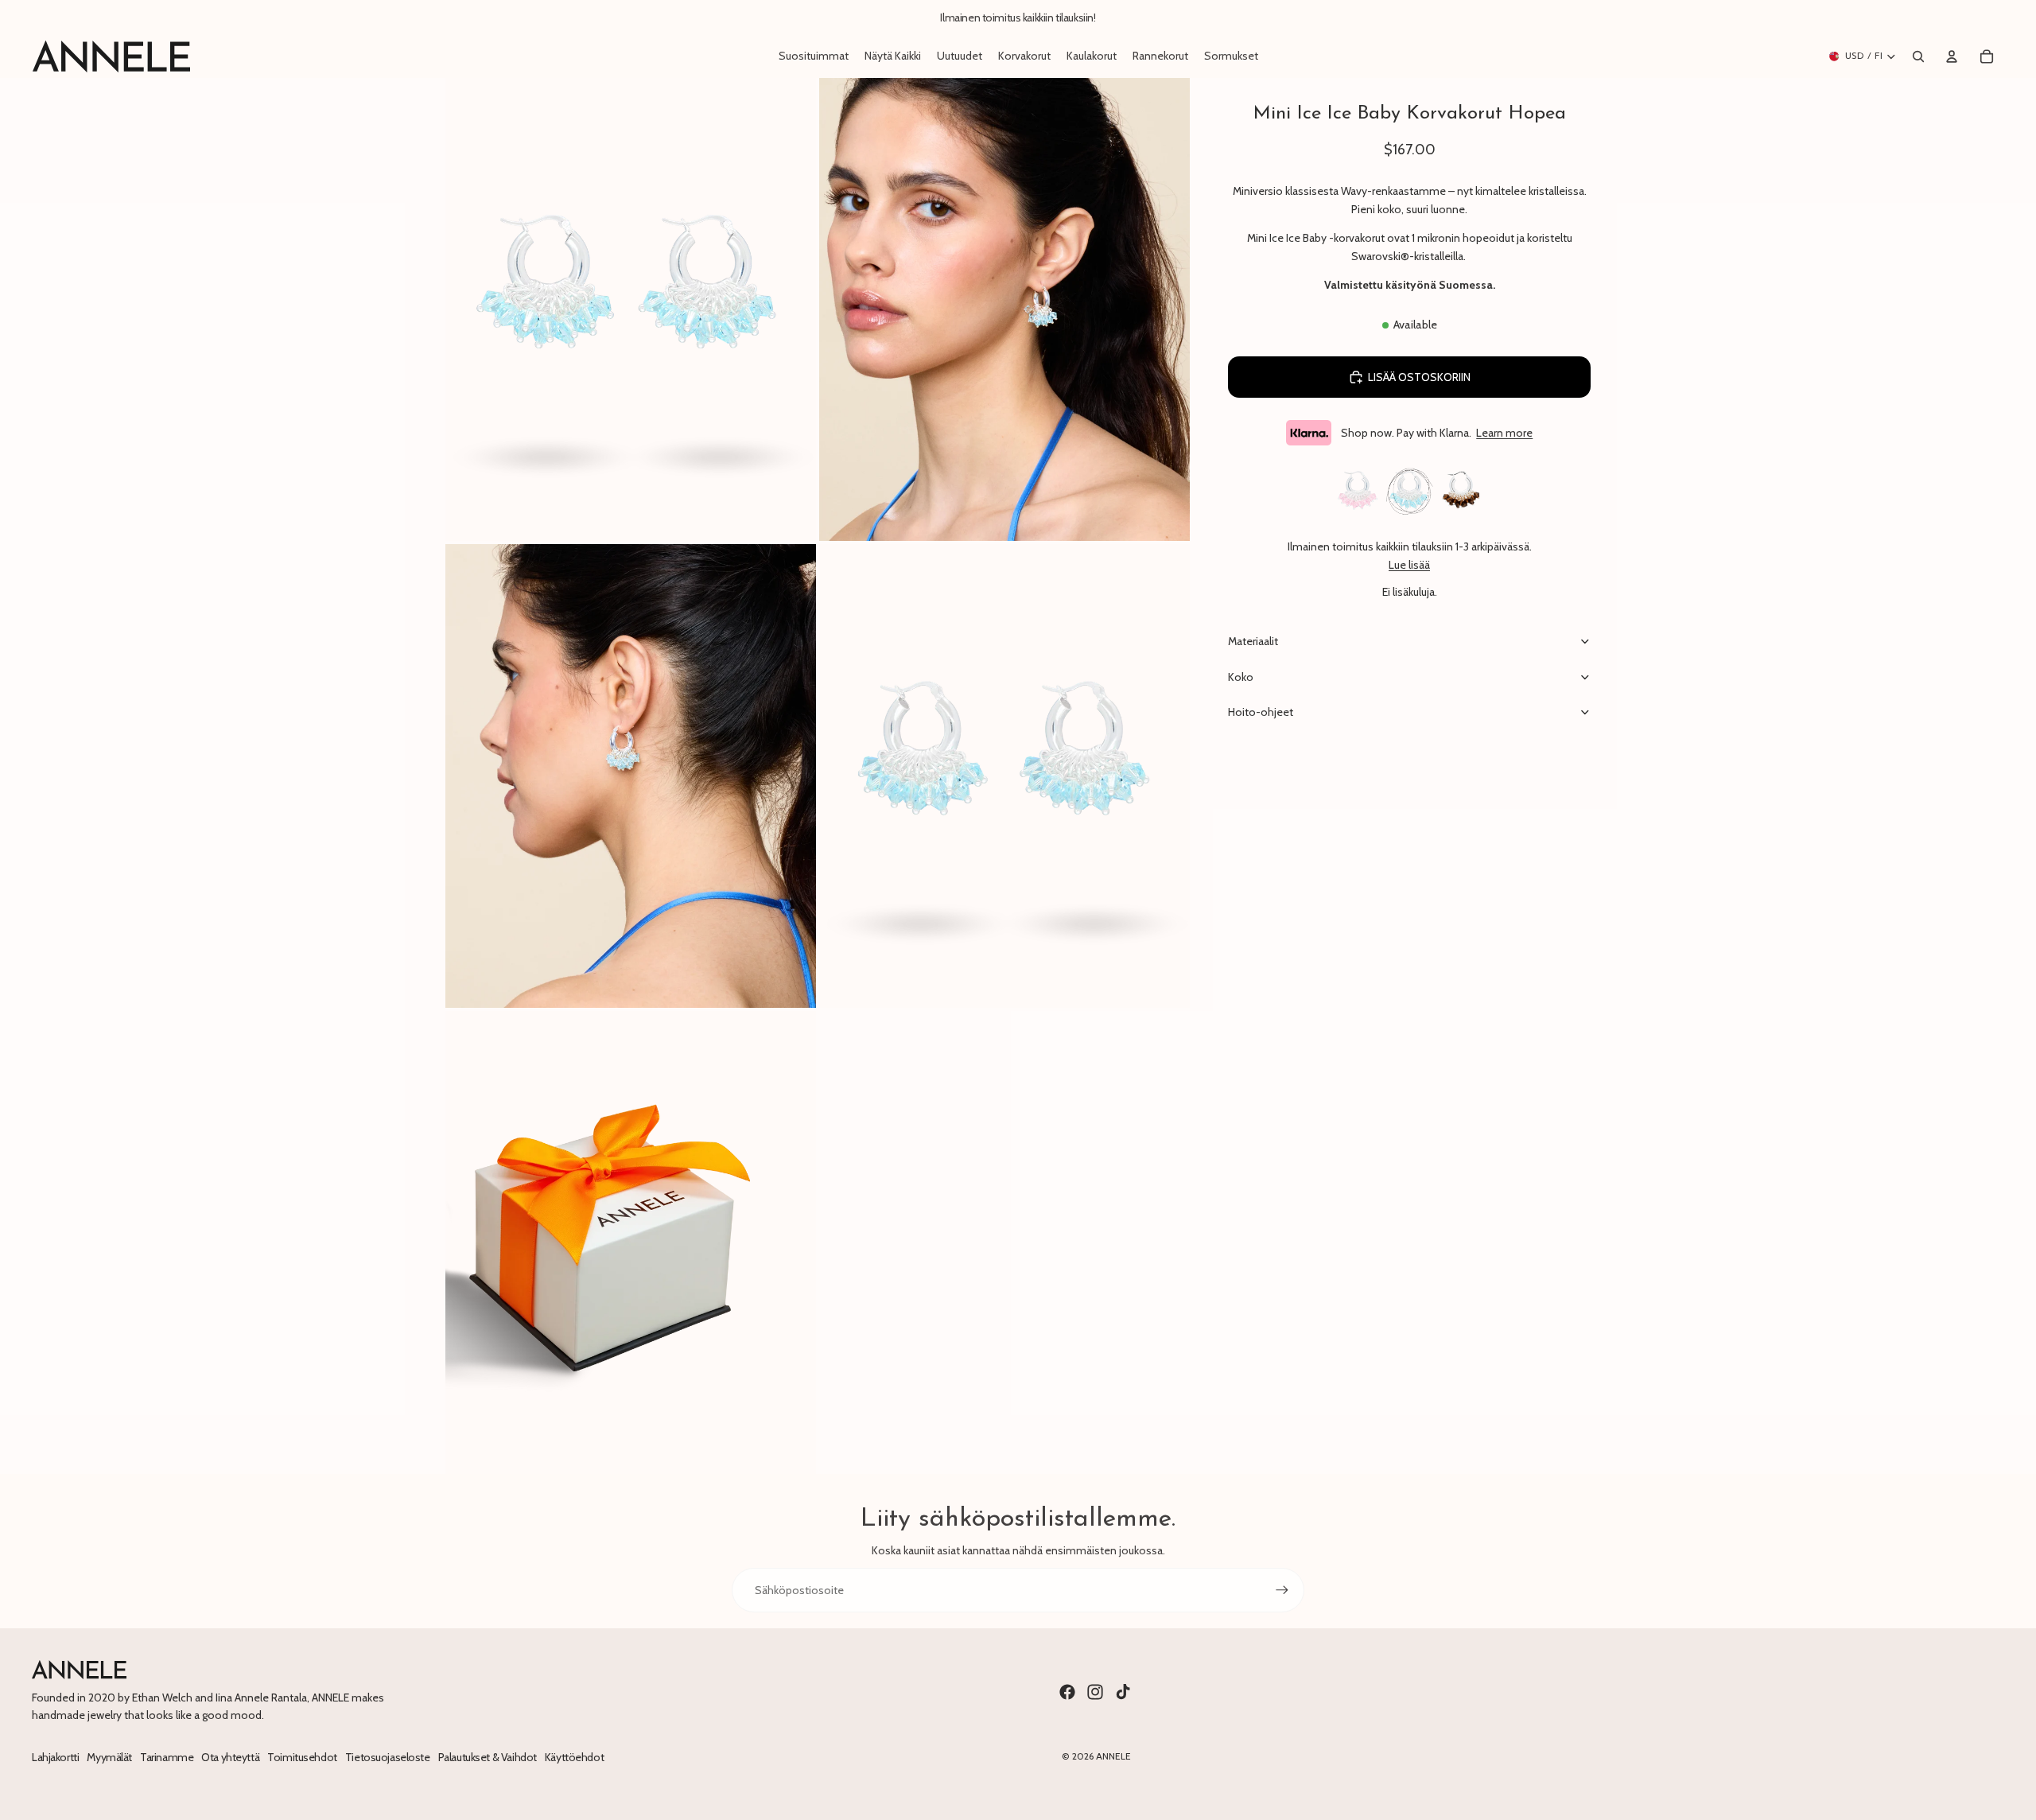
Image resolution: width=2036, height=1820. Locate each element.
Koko (1241, 677)
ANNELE (1113, 1756)
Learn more (1504, 433)
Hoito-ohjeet (1261, 712)
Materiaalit (1253, 641)
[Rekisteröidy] (1282, 1590)
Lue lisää (1409, 565)
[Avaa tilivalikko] (1952, 56)
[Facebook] (1067, 1692)
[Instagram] (1095, 1692)
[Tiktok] (1123, 1692)
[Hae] (1918, 56)
